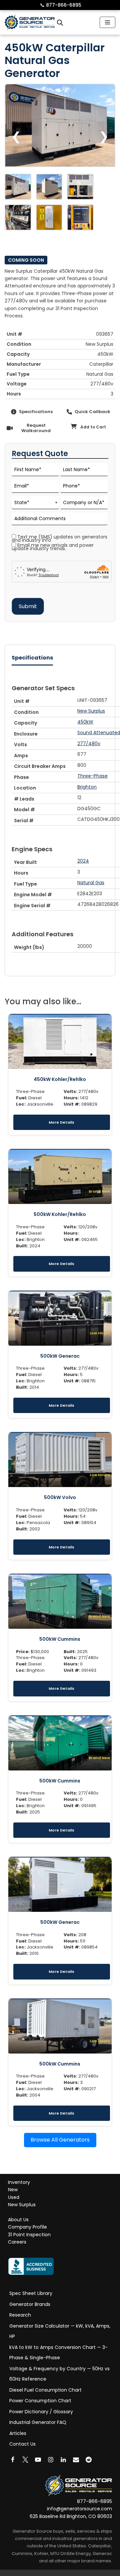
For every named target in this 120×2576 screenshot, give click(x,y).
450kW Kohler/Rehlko (60, 1079)
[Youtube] (38, 2459)
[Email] (76, 2459)
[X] (25, 2459)
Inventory (19, 2182)
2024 (83, 861)
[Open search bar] (60, 23)
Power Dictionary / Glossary (41, 2411)
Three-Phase (92, 776)
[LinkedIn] (63, 2459)
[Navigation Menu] (107, 22)
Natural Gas (91, 883)
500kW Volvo (60, 1497)
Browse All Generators (60, 2140)
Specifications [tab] (32, 658)
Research (20, 2315)
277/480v (89, 744)
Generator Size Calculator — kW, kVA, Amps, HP (60, 2331)
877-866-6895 (61, 5)
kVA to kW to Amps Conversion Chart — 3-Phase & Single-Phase (58, 2352)
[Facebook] (13, 2459)
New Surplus (91, 711)
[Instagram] (51, 2459)
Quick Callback (92, 412)
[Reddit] (89, 2459)
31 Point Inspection (29, 2234)
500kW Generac (60, 1356)
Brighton (87, 787)
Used (14, 2197)
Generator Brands (30, 2304)
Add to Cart (93, 427)
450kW (85, 722)
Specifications (36, 412)
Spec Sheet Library (31, 2293)
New (13, 2190)
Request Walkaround (36, 428)
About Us (18, 2220)
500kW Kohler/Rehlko (60, 1214)
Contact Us (22, 2444)
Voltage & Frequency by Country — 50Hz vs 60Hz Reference (59, 2374)
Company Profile (27, 2227)
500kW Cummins (60, 1639)
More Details (61, 1122)
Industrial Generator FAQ (38, 2422)
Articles (18, 2433)
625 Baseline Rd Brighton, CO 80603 (71, 2516)
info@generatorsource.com (79, 2509)
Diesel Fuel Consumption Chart (45, 2390)
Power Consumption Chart (40, 2401)
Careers (17, 2242)
